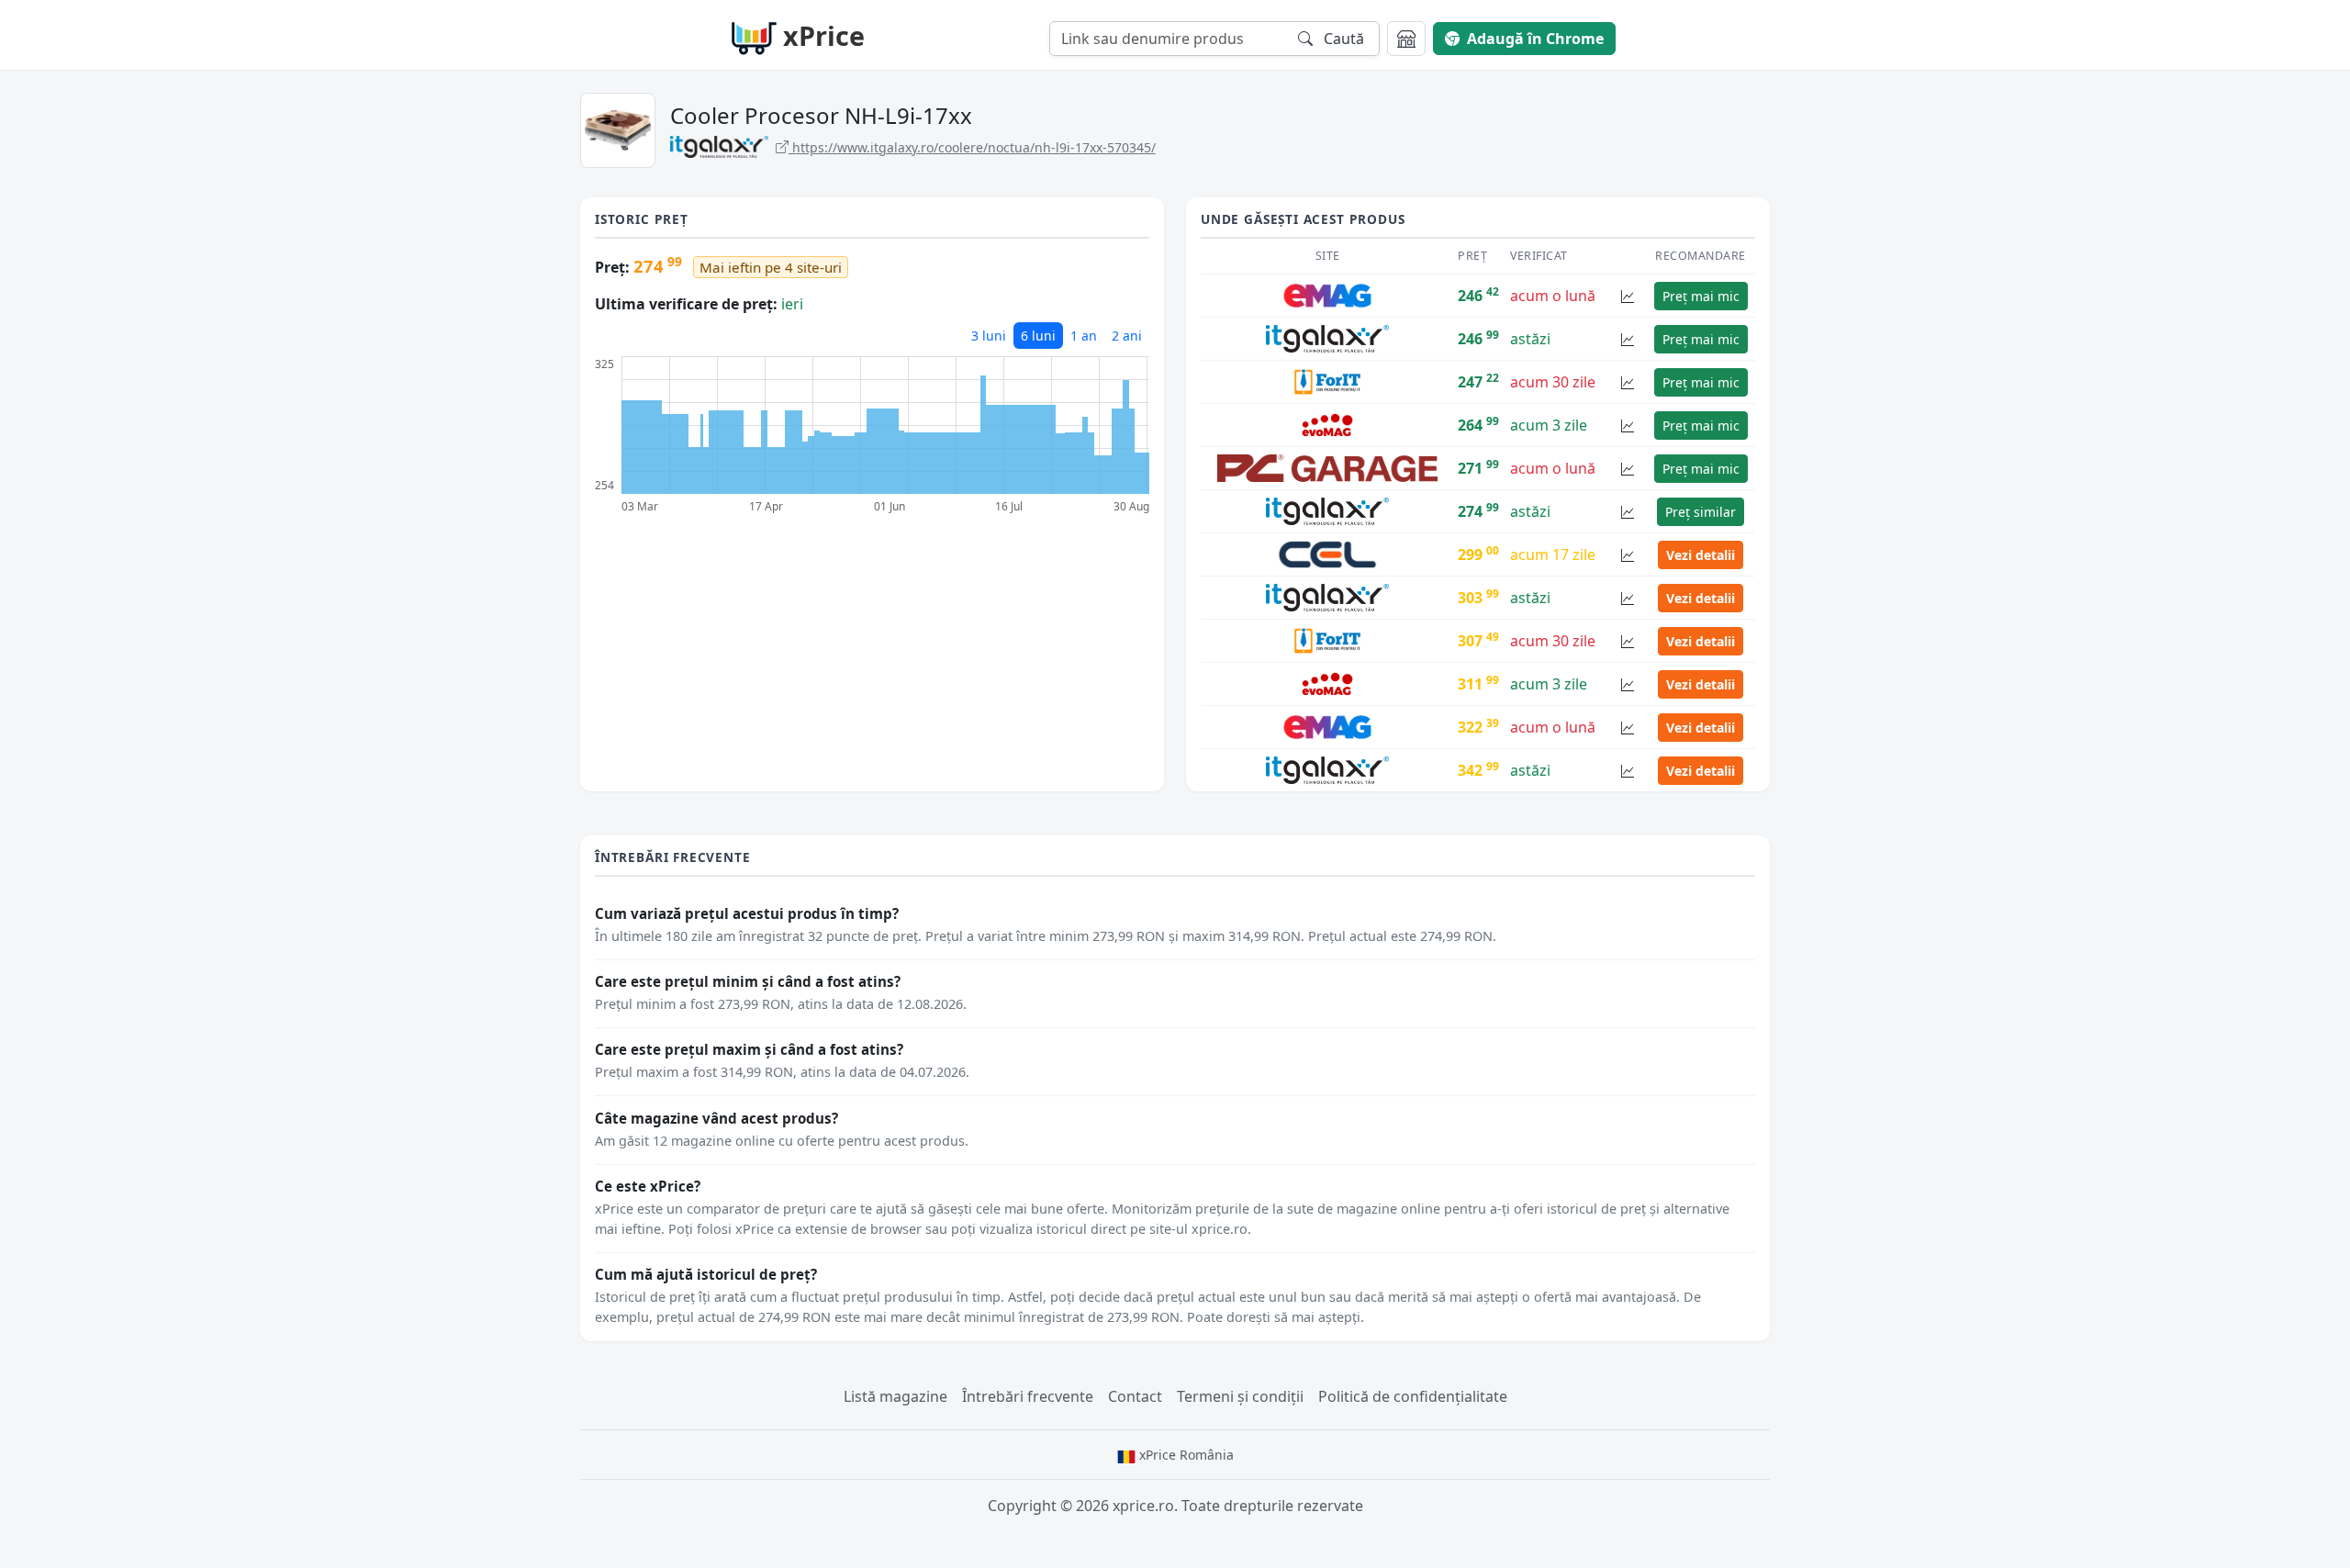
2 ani (1127, 336)
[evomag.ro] (1327, 424)
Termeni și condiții (1240, 1396)
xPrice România (1185, 1455)
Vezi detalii (1701, 555)
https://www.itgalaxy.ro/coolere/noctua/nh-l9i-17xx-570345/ (972, 147)
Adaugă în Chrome (1535, 39)
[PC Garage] (1327, 467)
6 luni (1038, 336)
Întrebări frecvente (1028, 1396)
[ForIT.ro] (1327, 381)
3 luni (989, 336)
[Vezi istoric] (1628, 296)
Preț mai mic (1701, 296)
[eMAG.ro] (1327, 295)
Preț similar (1701, 512)
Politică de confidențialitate (1413, 1396)
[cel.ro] (1328, 554)
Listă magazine (895, 1396)
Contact (1135, 1396)
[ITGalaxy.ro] (1327, 338)
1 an (1084, 336)
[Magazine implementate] (1406, 39)
